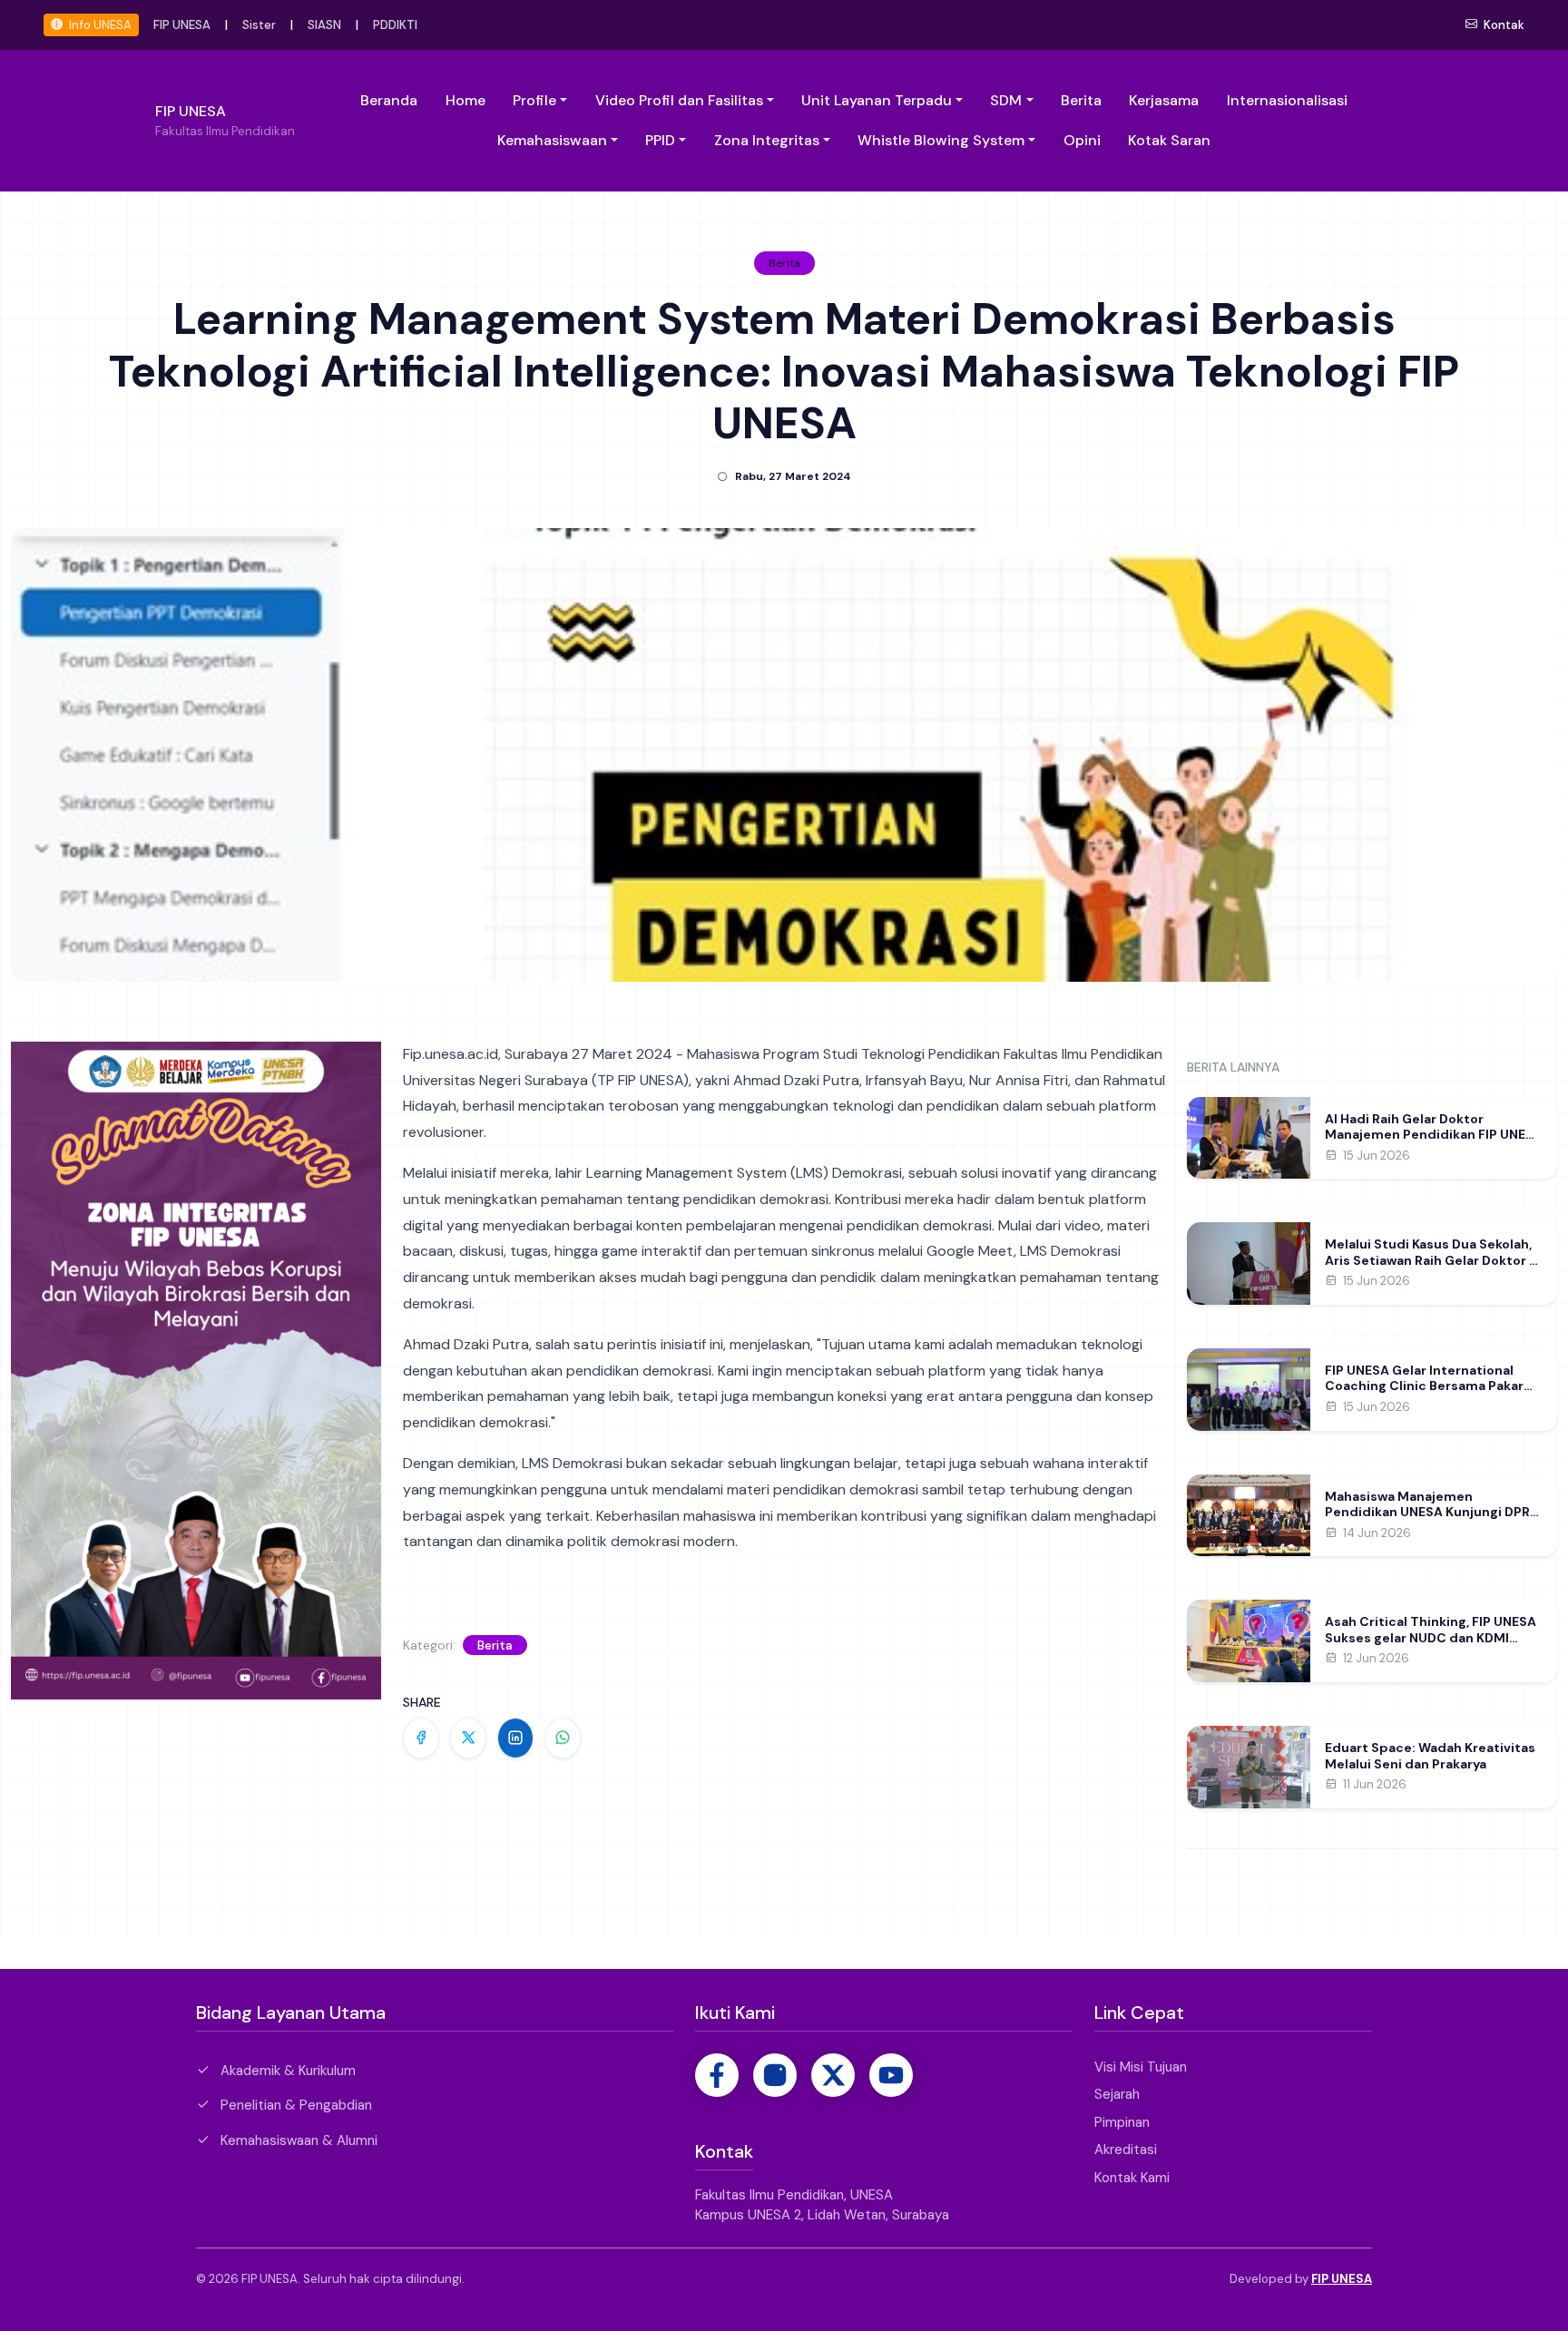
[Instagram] (775, 2075)
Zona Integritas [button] (767, 140)
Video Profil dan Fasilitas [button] (679, 100)
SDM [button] (1006, 100)
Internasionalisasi (1287, 100)
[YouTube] (891, 2075)
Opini (1082, 140)
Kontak (1503, 25)
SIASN (324, 25)
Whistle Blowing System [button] (941, 140)
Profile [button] (534, 100)
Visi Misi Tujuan (1141, 2067)
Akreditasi (1126, 2150)
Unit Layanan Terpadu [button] (877, 100)
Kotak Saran (1169, 140)
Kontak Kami (1132, 2178)
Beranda (389, 100)
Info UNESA (99, 25)
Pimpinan (1122, 2122)
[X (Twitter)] (833, 2075)
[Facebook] (717, 2075)
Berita (1081, 100)
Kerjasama (1164, 100)
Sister (259, 25)
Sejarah (1117, 2094)
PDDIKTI (395, 25)
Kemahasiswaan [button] (552, 140)
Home (465, 100)
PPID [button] (660, 140)
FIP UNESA (182, 25)
